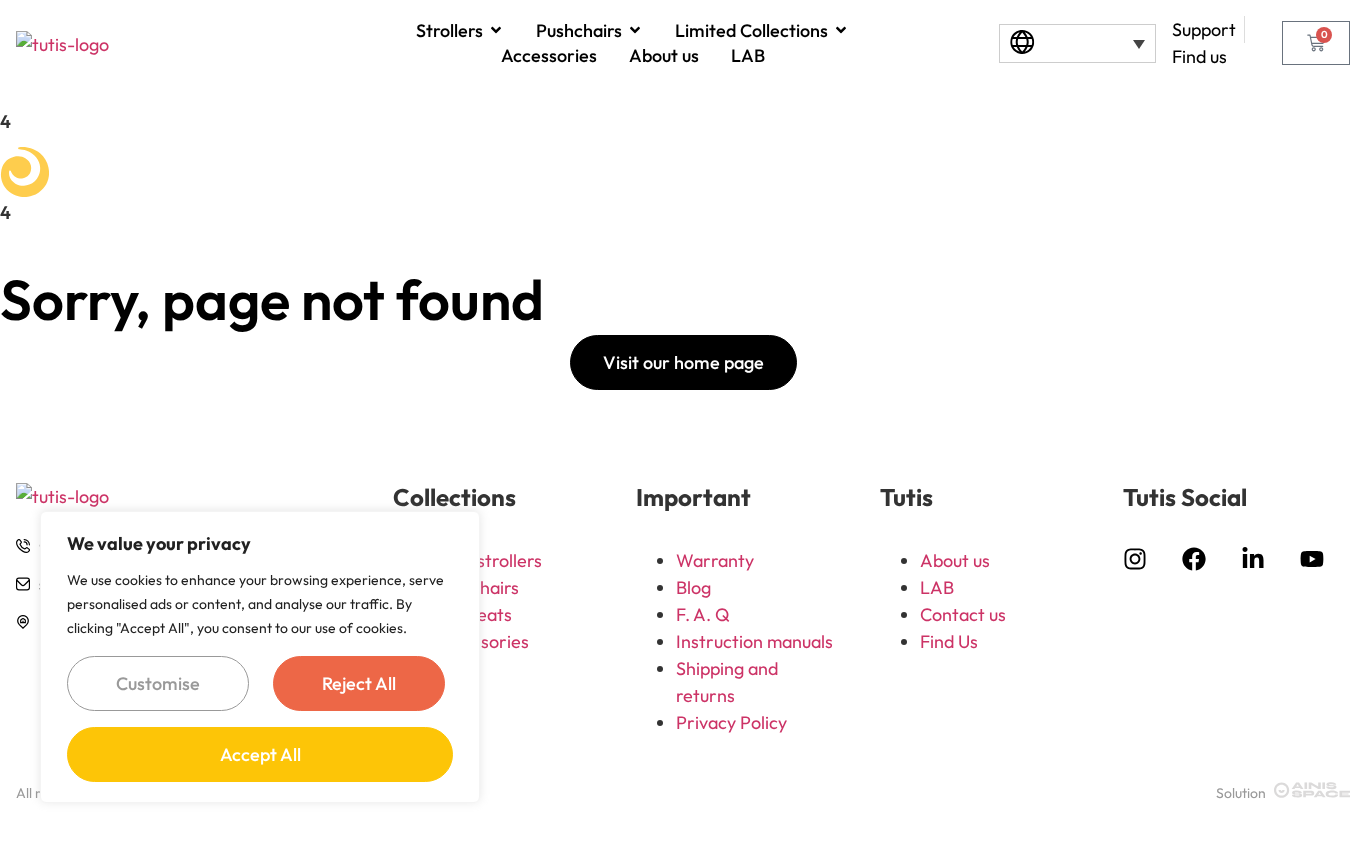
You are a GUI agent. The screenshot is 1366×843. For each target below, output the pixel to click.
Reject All (359, 683)
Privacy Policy (731, 722)
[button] (1077, 43)
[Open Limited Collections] (841, 30)
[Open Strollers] (496, 30)
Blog (693, 587)
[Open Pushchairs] (635, 30)
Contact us (963, 614)
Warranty (715, 560)
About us (955, 560)
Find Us (949, 641)
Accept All (260, 754)
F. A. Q (703, 614)
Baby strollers (487, 560)
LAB (937, 587)
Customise (158, 683)
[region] (260, 657)
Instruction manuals (754, 641)
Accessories (481, 641)
